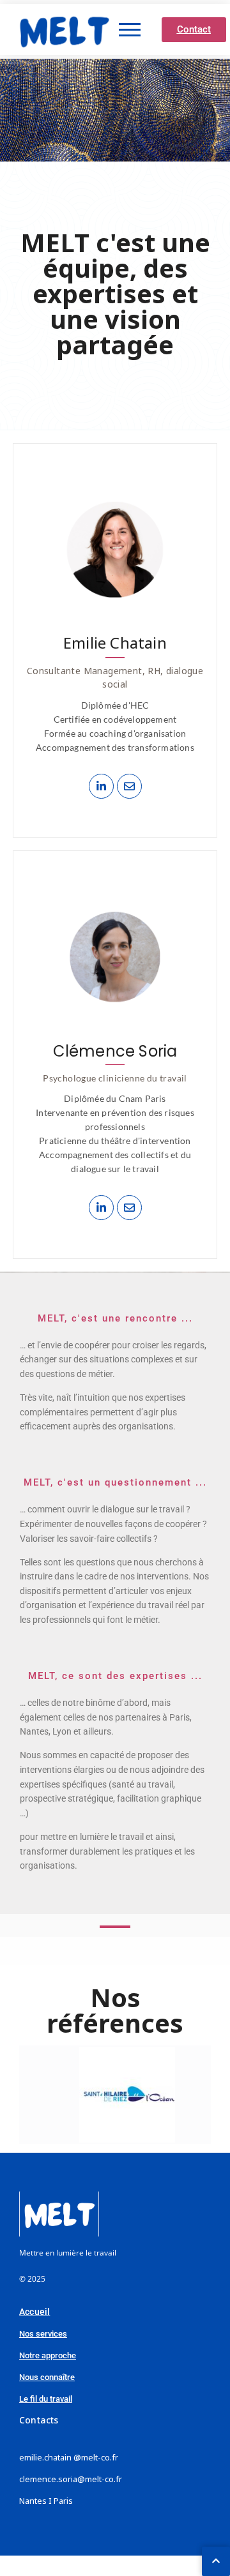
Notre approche (48, 2355)
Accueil (34, 2312)
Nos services (43, 2334)
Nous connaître (47, 2377)
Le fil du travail (46, 2399)
